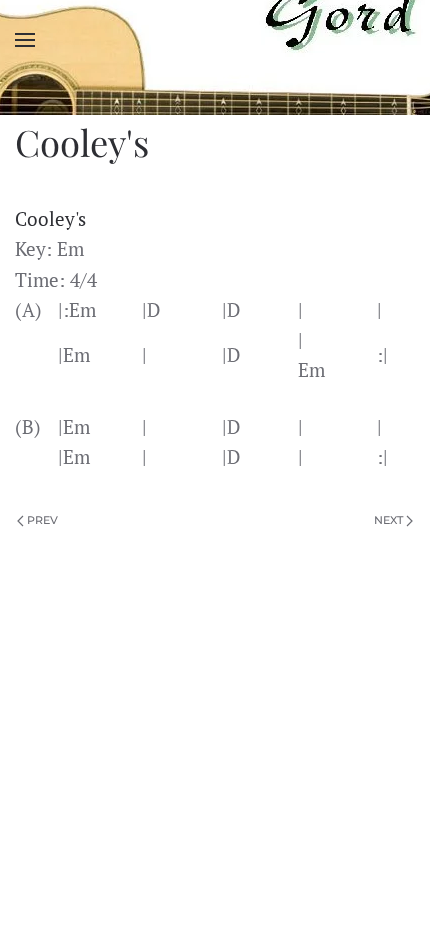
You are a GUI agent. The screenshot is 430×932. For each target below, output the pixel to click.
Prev (42, 520)
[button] (25, 40)
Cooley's (50, 219)
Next (388, 520)
